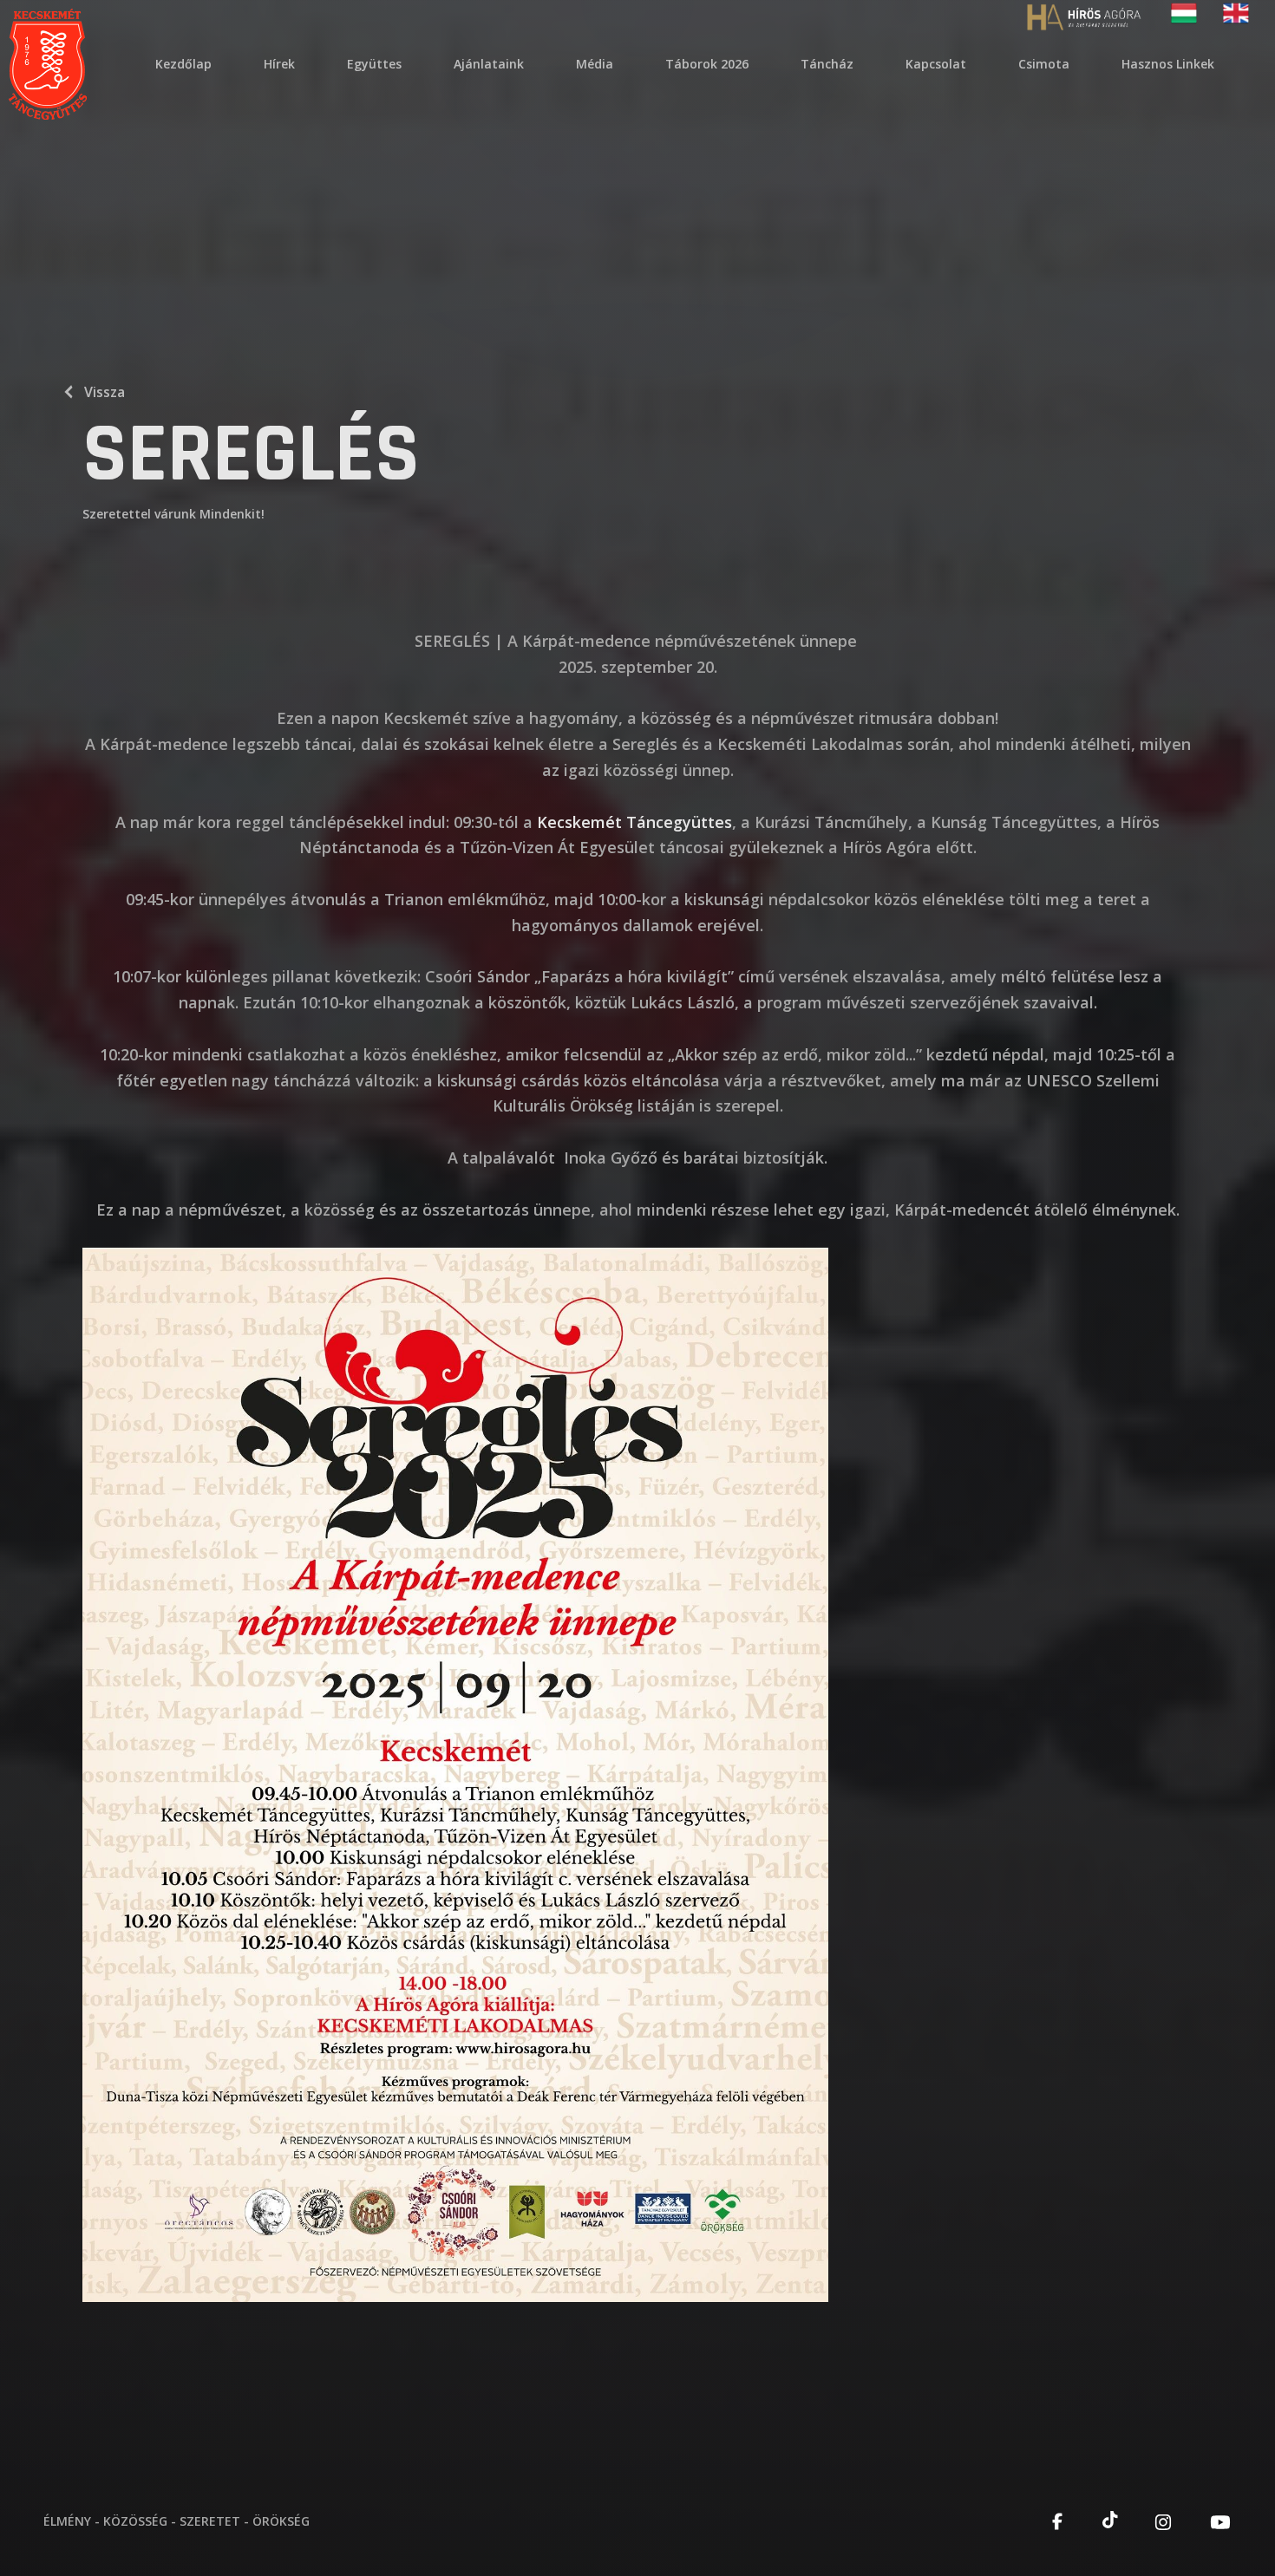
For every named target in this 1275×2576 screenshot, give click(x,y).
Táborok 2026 (707, 64)
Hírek (279, 64)
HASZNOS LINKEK (1168, 64)
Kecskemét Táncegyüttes (634, 822)
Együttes (374, 64)
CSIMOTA (1044, 64)
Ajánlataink (489, 64)
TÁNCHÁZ (827, 64)
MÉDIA (595, 64)
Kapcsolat (936, 64)
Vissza (105, 392)
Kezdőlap (183, 64)
